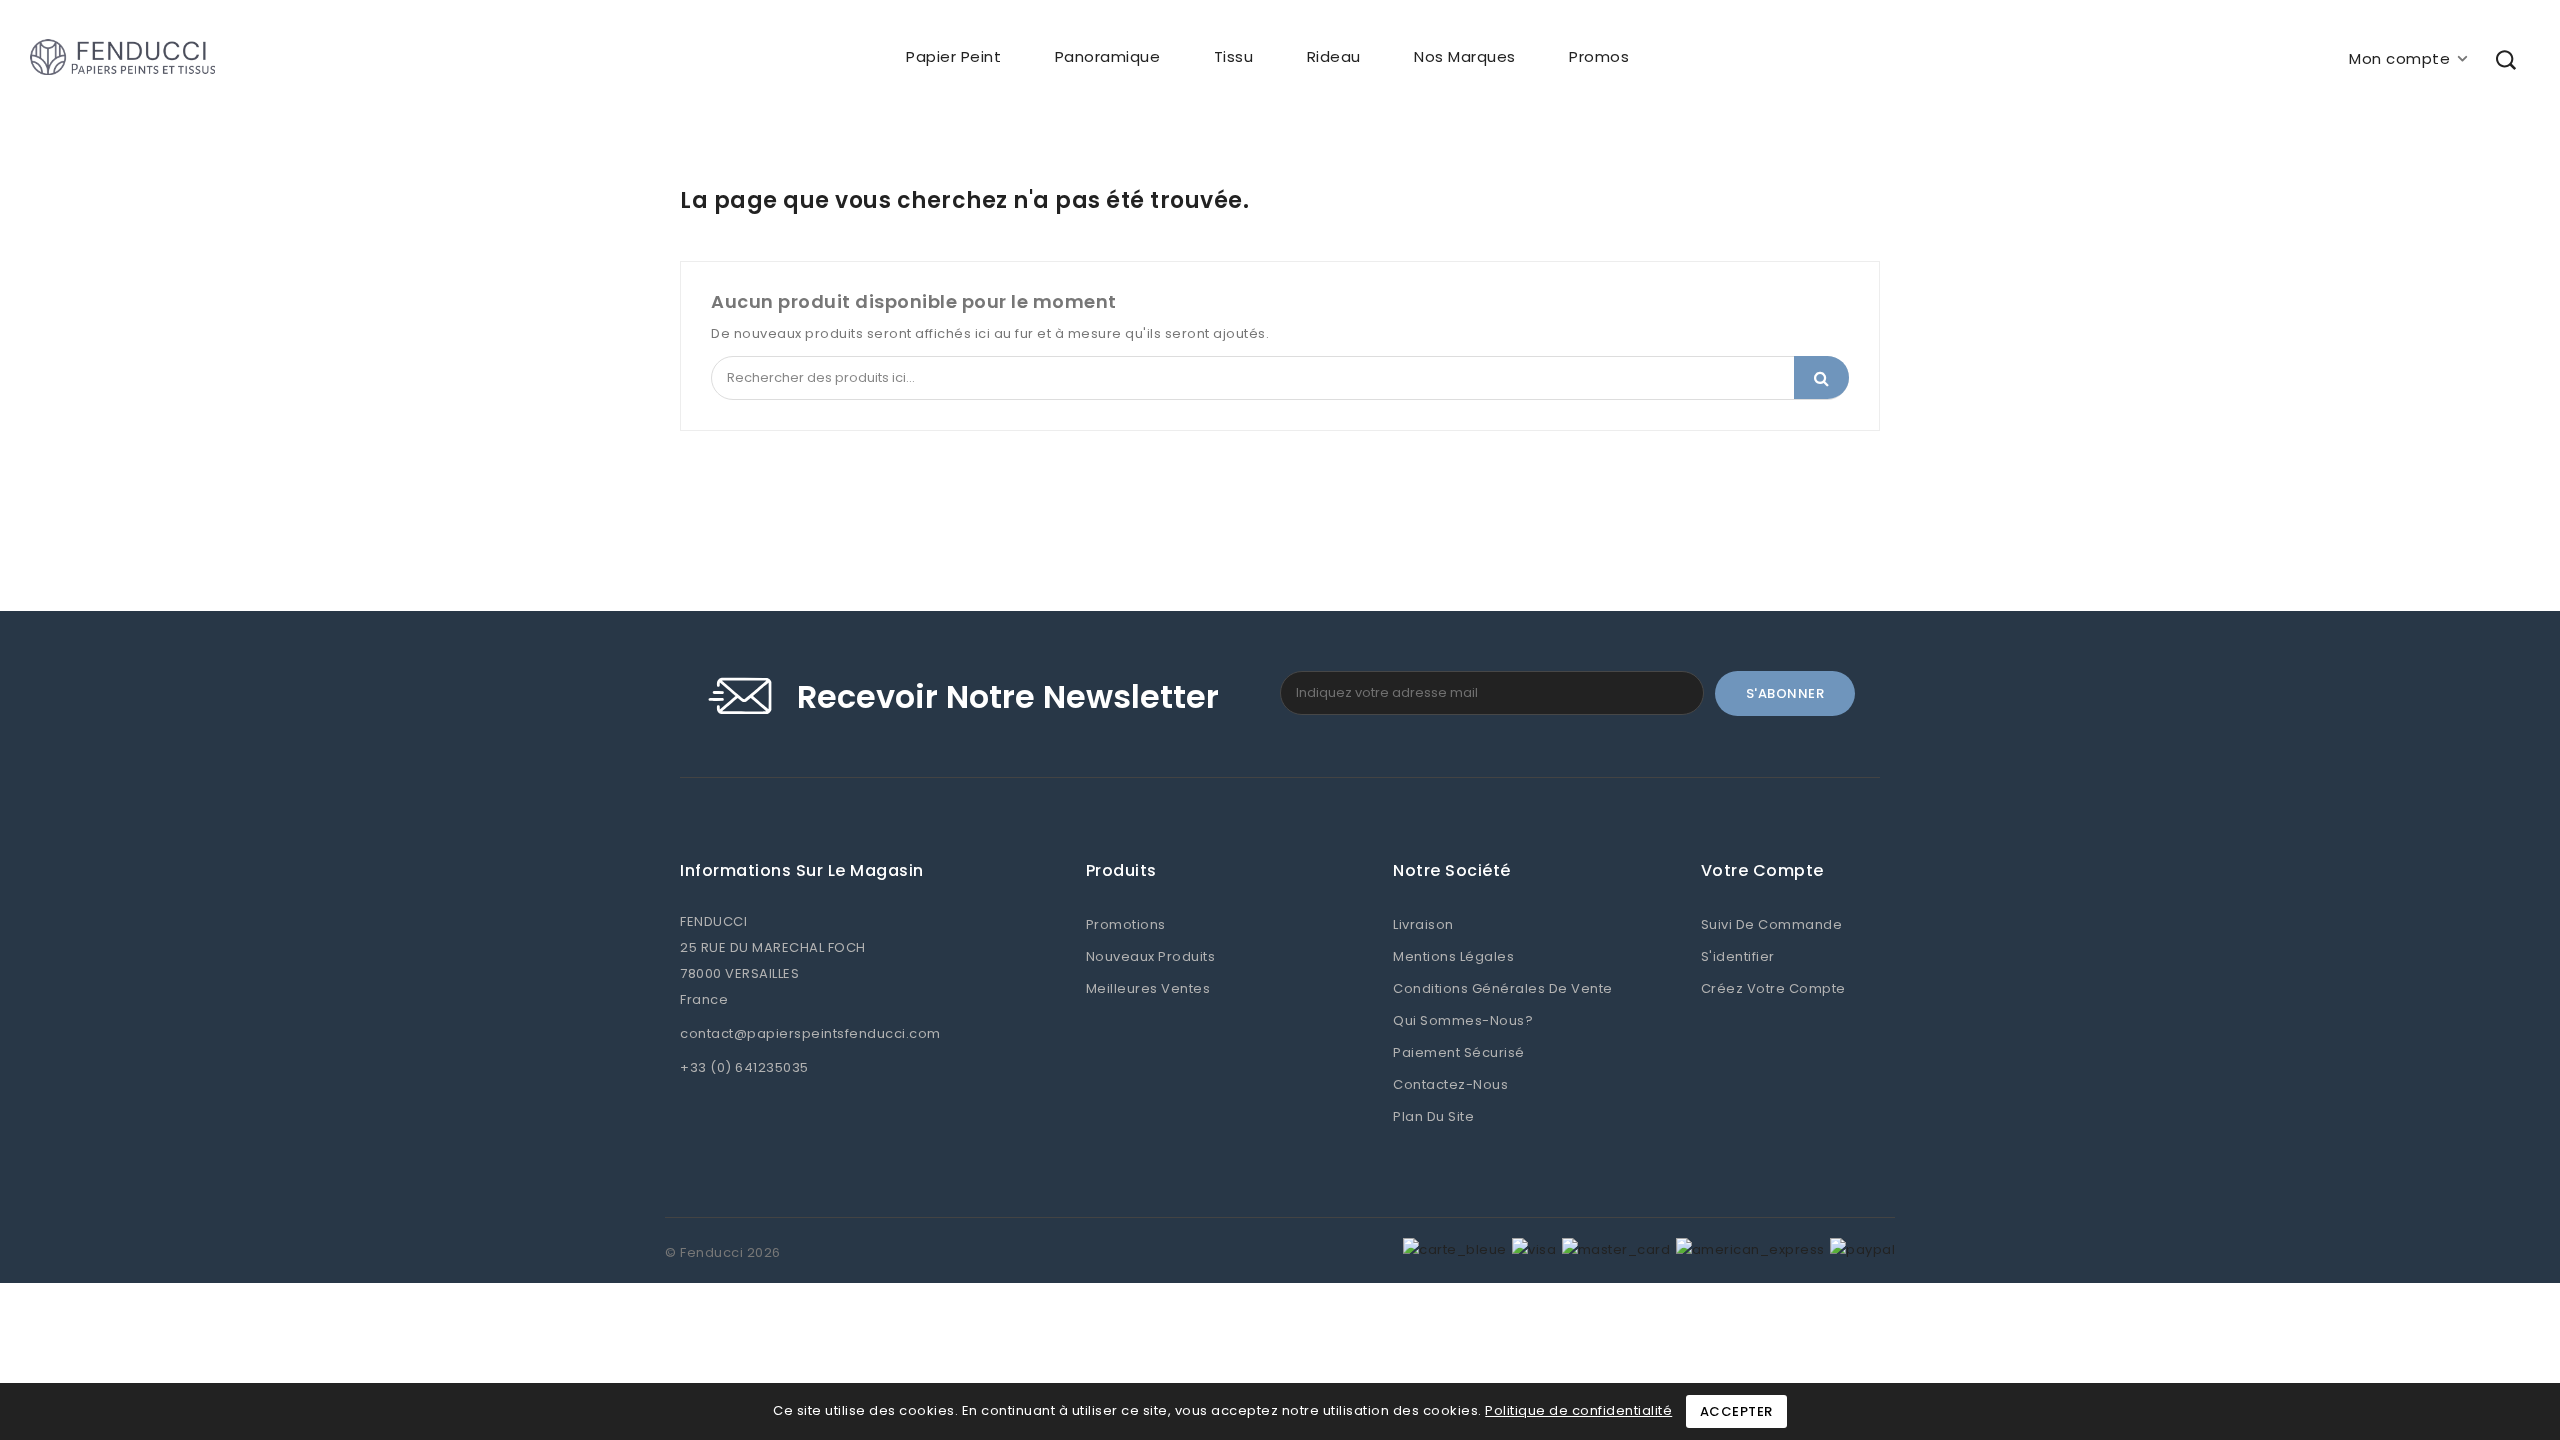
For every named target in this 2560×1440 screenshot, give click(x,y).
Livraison (1423, 924)
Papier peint (953, 56)
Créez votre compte (1773, 988)
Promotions (1126, 924)
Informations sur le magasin (802, 871)
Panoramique (1108, 56)
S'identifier (1738, 956)
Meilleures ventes (1148, 988)
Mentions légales (1453, 956)
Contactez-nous (1450, 1084)
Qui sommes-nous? (1463, 1020)
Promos (1599, 56)
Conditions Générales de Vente (1503, 988)
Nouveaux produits (1151, 956)
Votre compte (1762, 871)
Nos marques (1465, 56)
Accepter (1736, 1411)
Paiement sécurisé (1459, 1052)
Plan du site (1433, 1116)
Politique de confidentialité (1578, 1410)
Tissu (1234, 56)
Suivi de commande (1772, 924)
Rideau (1334, 56)
